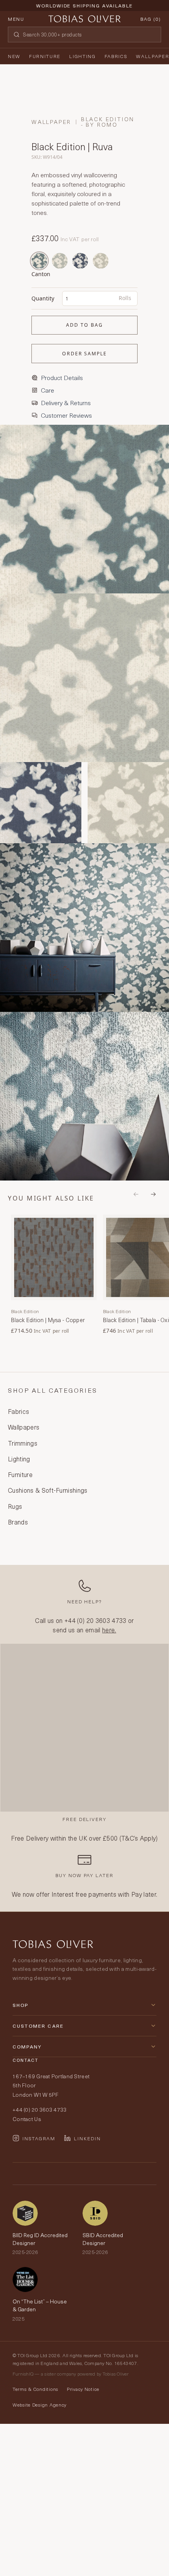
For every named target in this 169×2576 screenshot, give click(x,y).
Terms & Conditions (35, 2389)
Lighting (82, 56)
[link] (54, 1275)
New (14, 56)
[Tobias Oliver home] (84, 19)
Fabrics (116, 56)
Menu (16, 19)
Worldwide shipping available (84, 5)
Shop (21, 2005)
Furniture (45, 56)
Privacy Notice (83, 2389)
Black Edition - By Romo (108, 122)
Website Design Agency (39, 2405)
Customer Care (38, 2026)
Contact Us (27, 2119)
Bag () (151, 19)
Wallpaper (152, 56)
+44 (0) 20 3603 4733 (95, 1620)
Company (27, 2047)
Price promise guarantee (84, 12)
